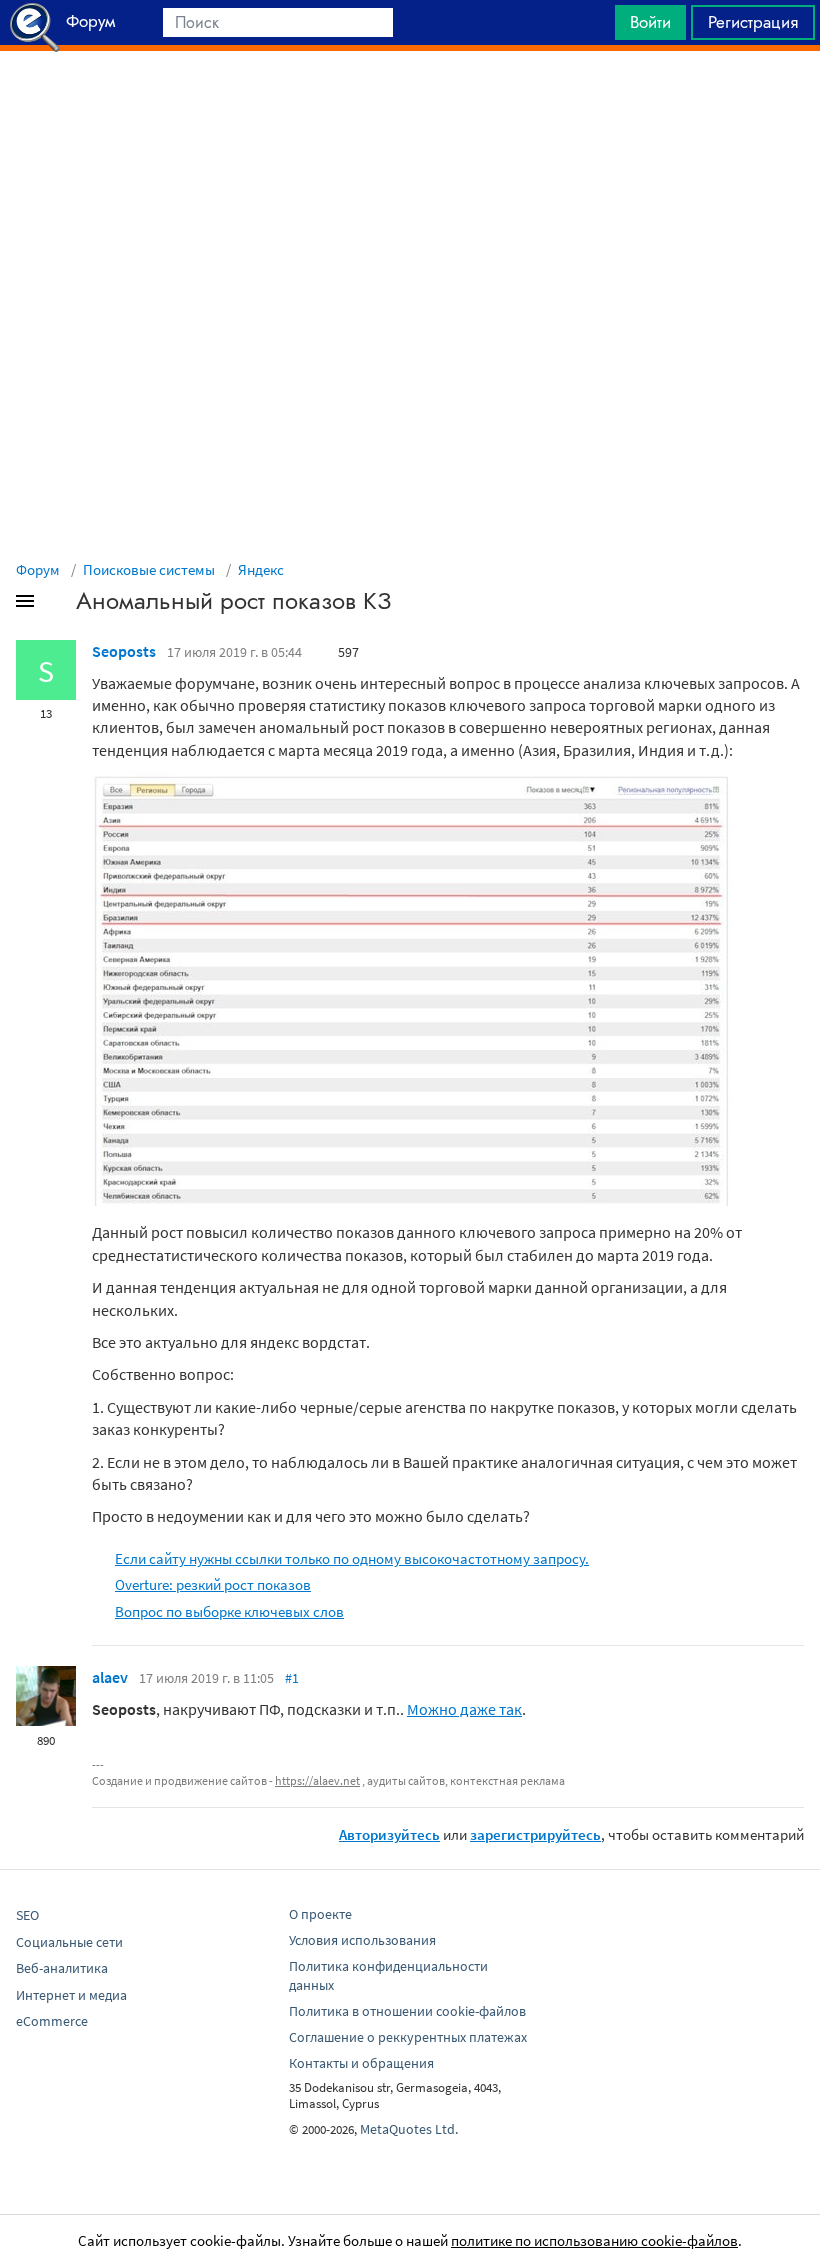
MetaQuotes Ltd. (409, 2129)
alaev (110, 1677)
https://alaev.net (317, 1780)
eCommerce (52, 2021)
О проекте (320, 1914)
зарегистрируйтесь (535, 1834)
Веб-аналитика (62, 1968)
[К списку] (58, 605)
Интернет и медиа (71, 1995)
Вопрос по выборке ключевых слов (229, 1611)
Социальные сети (69, 1942)
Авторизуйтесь (389, 1834)
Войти (650, 22)
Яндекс (261, 569)
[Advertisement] (410, 101)
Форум (38, 569)
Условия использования (362, 1940)
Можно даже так (464, 1709)
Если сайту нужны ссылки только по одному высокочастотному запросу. (352, 1558)
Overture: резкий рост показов (213, 1584)
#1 (292, 1678)
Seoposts (124, 651)
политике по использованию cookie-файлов (594, 2240)
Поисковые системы (149, 569)
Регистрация (753, 22)
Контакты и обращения (361, 2063)
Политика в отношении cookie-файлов (407, 2011)
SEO (27, 1915)
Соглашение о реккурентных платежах (408, 2037)
